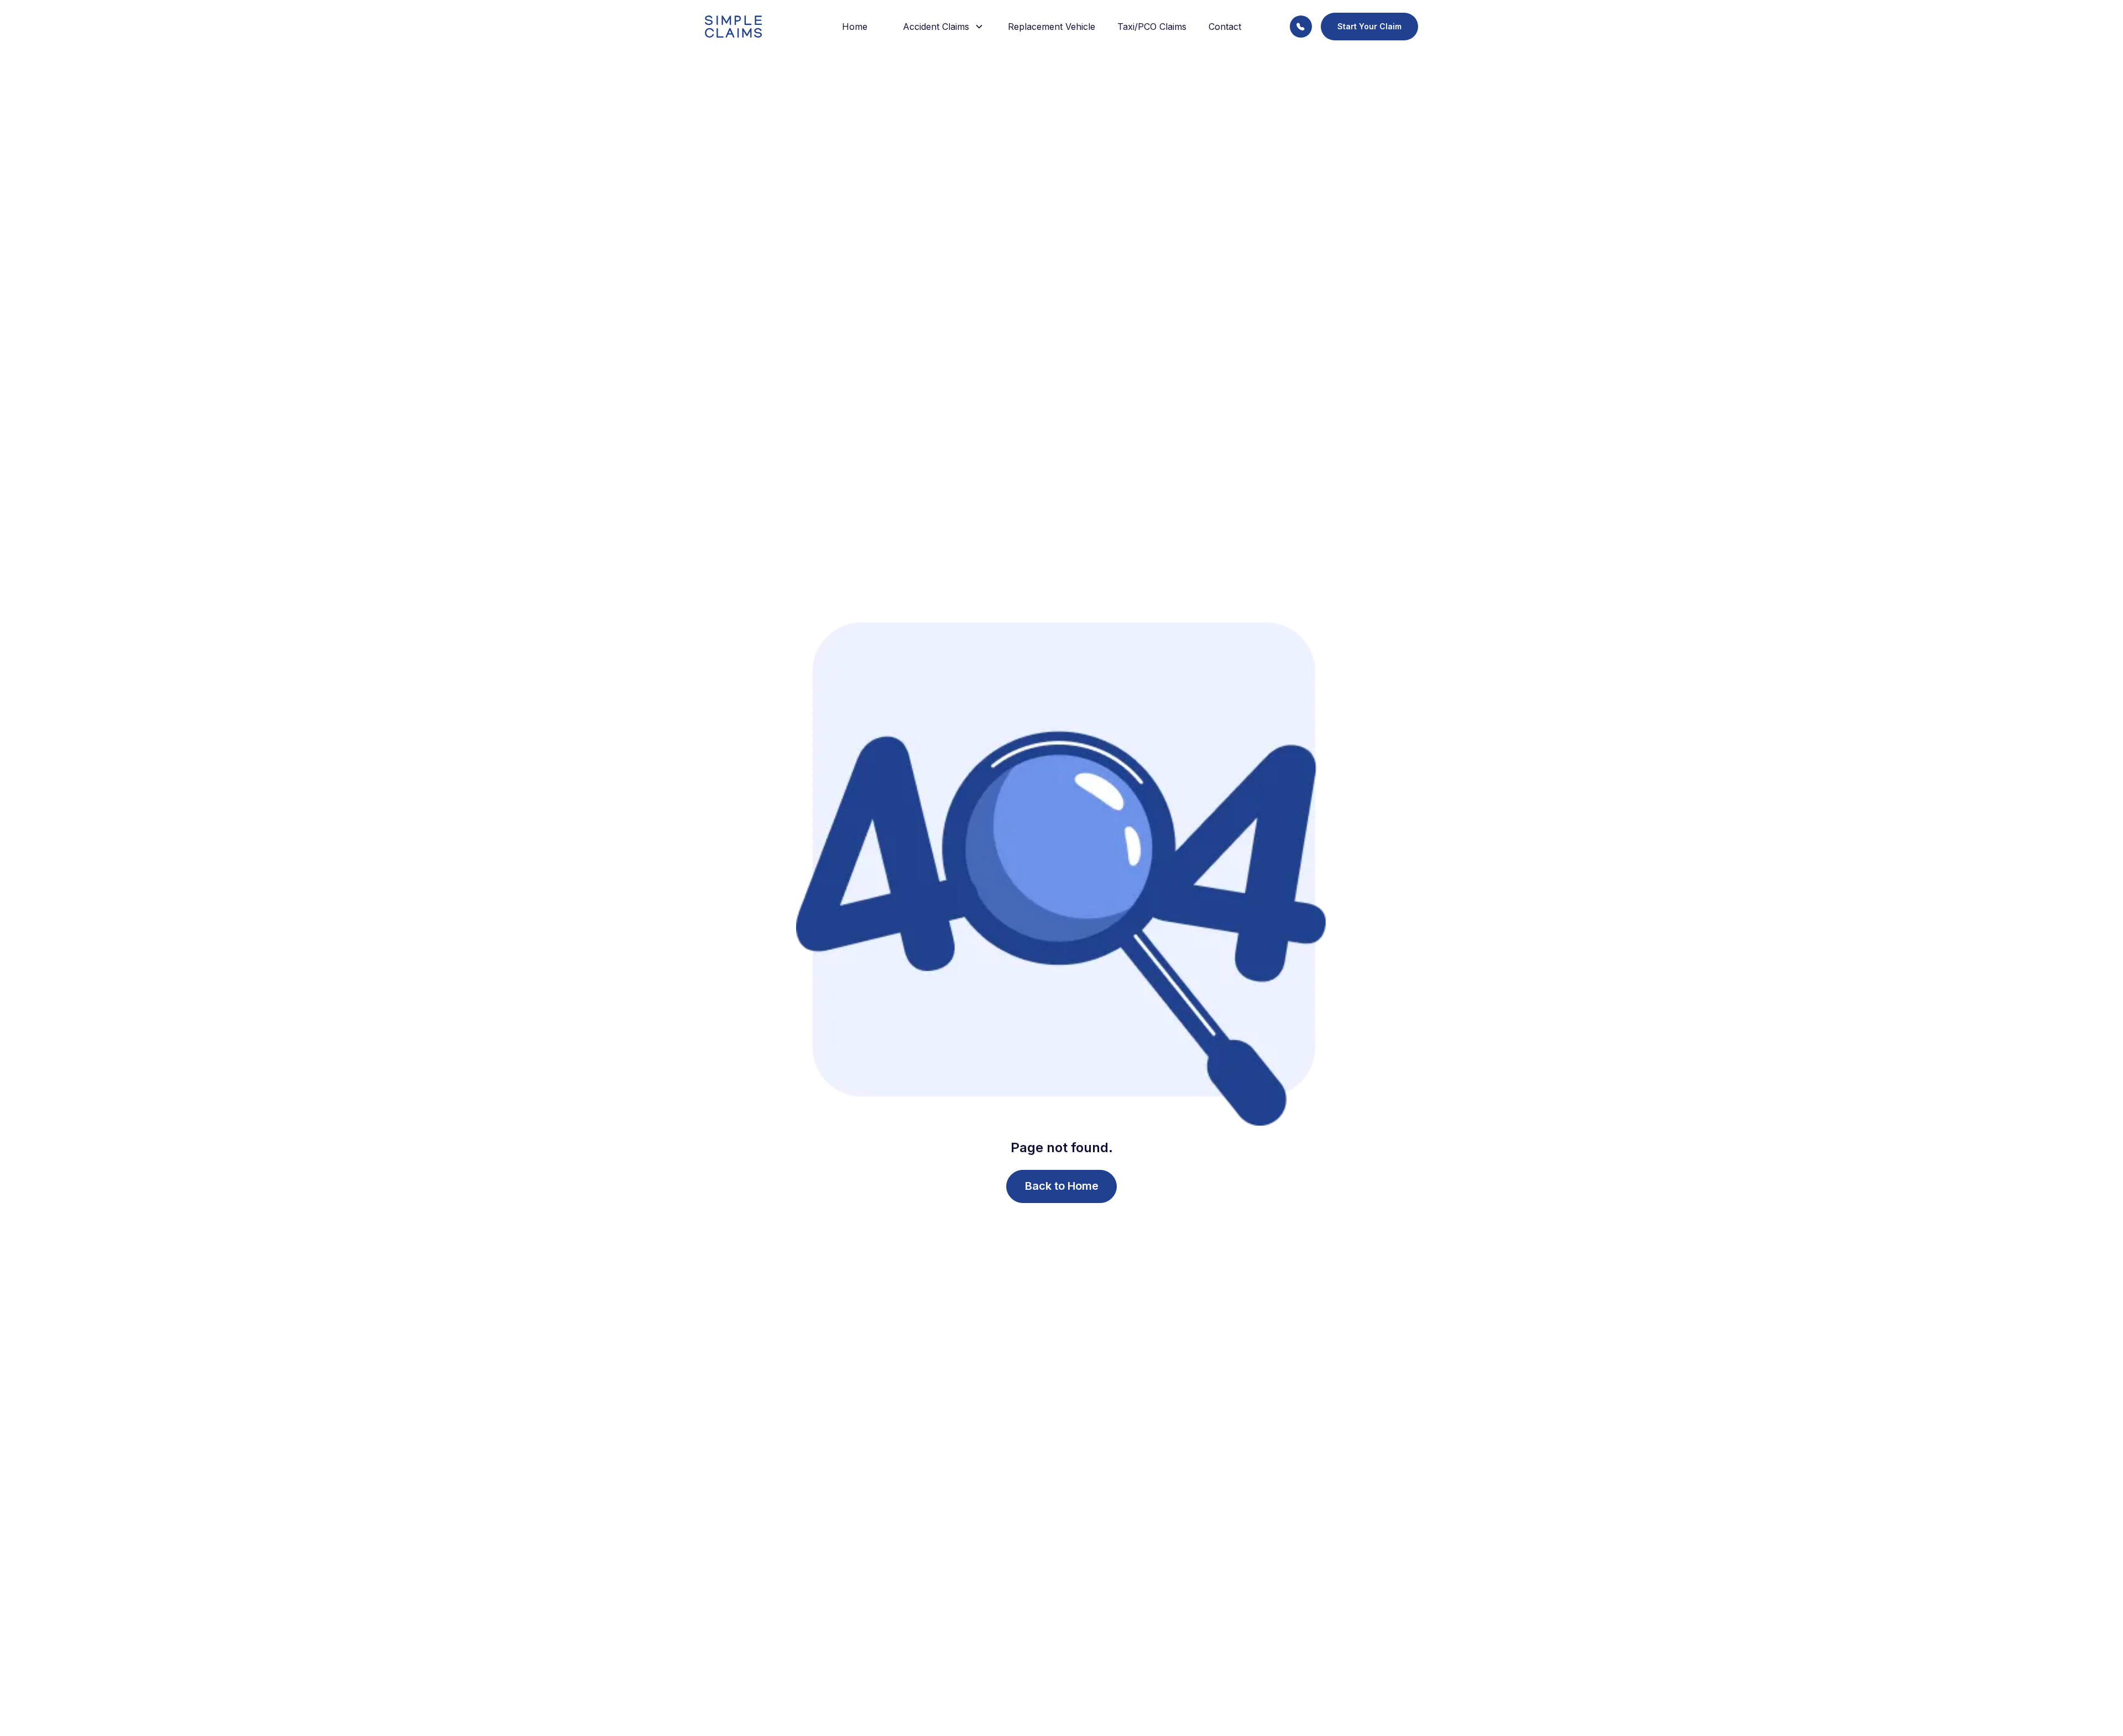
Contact (1225, 27)
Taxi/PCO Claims (1152, 27)
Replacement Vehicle (1052, 27)
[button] (938, 27)
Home (855, 27)
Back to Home (1062, 1186)
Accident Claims (936, 27)
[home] (749, 27)
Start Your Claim (1369, 26)
